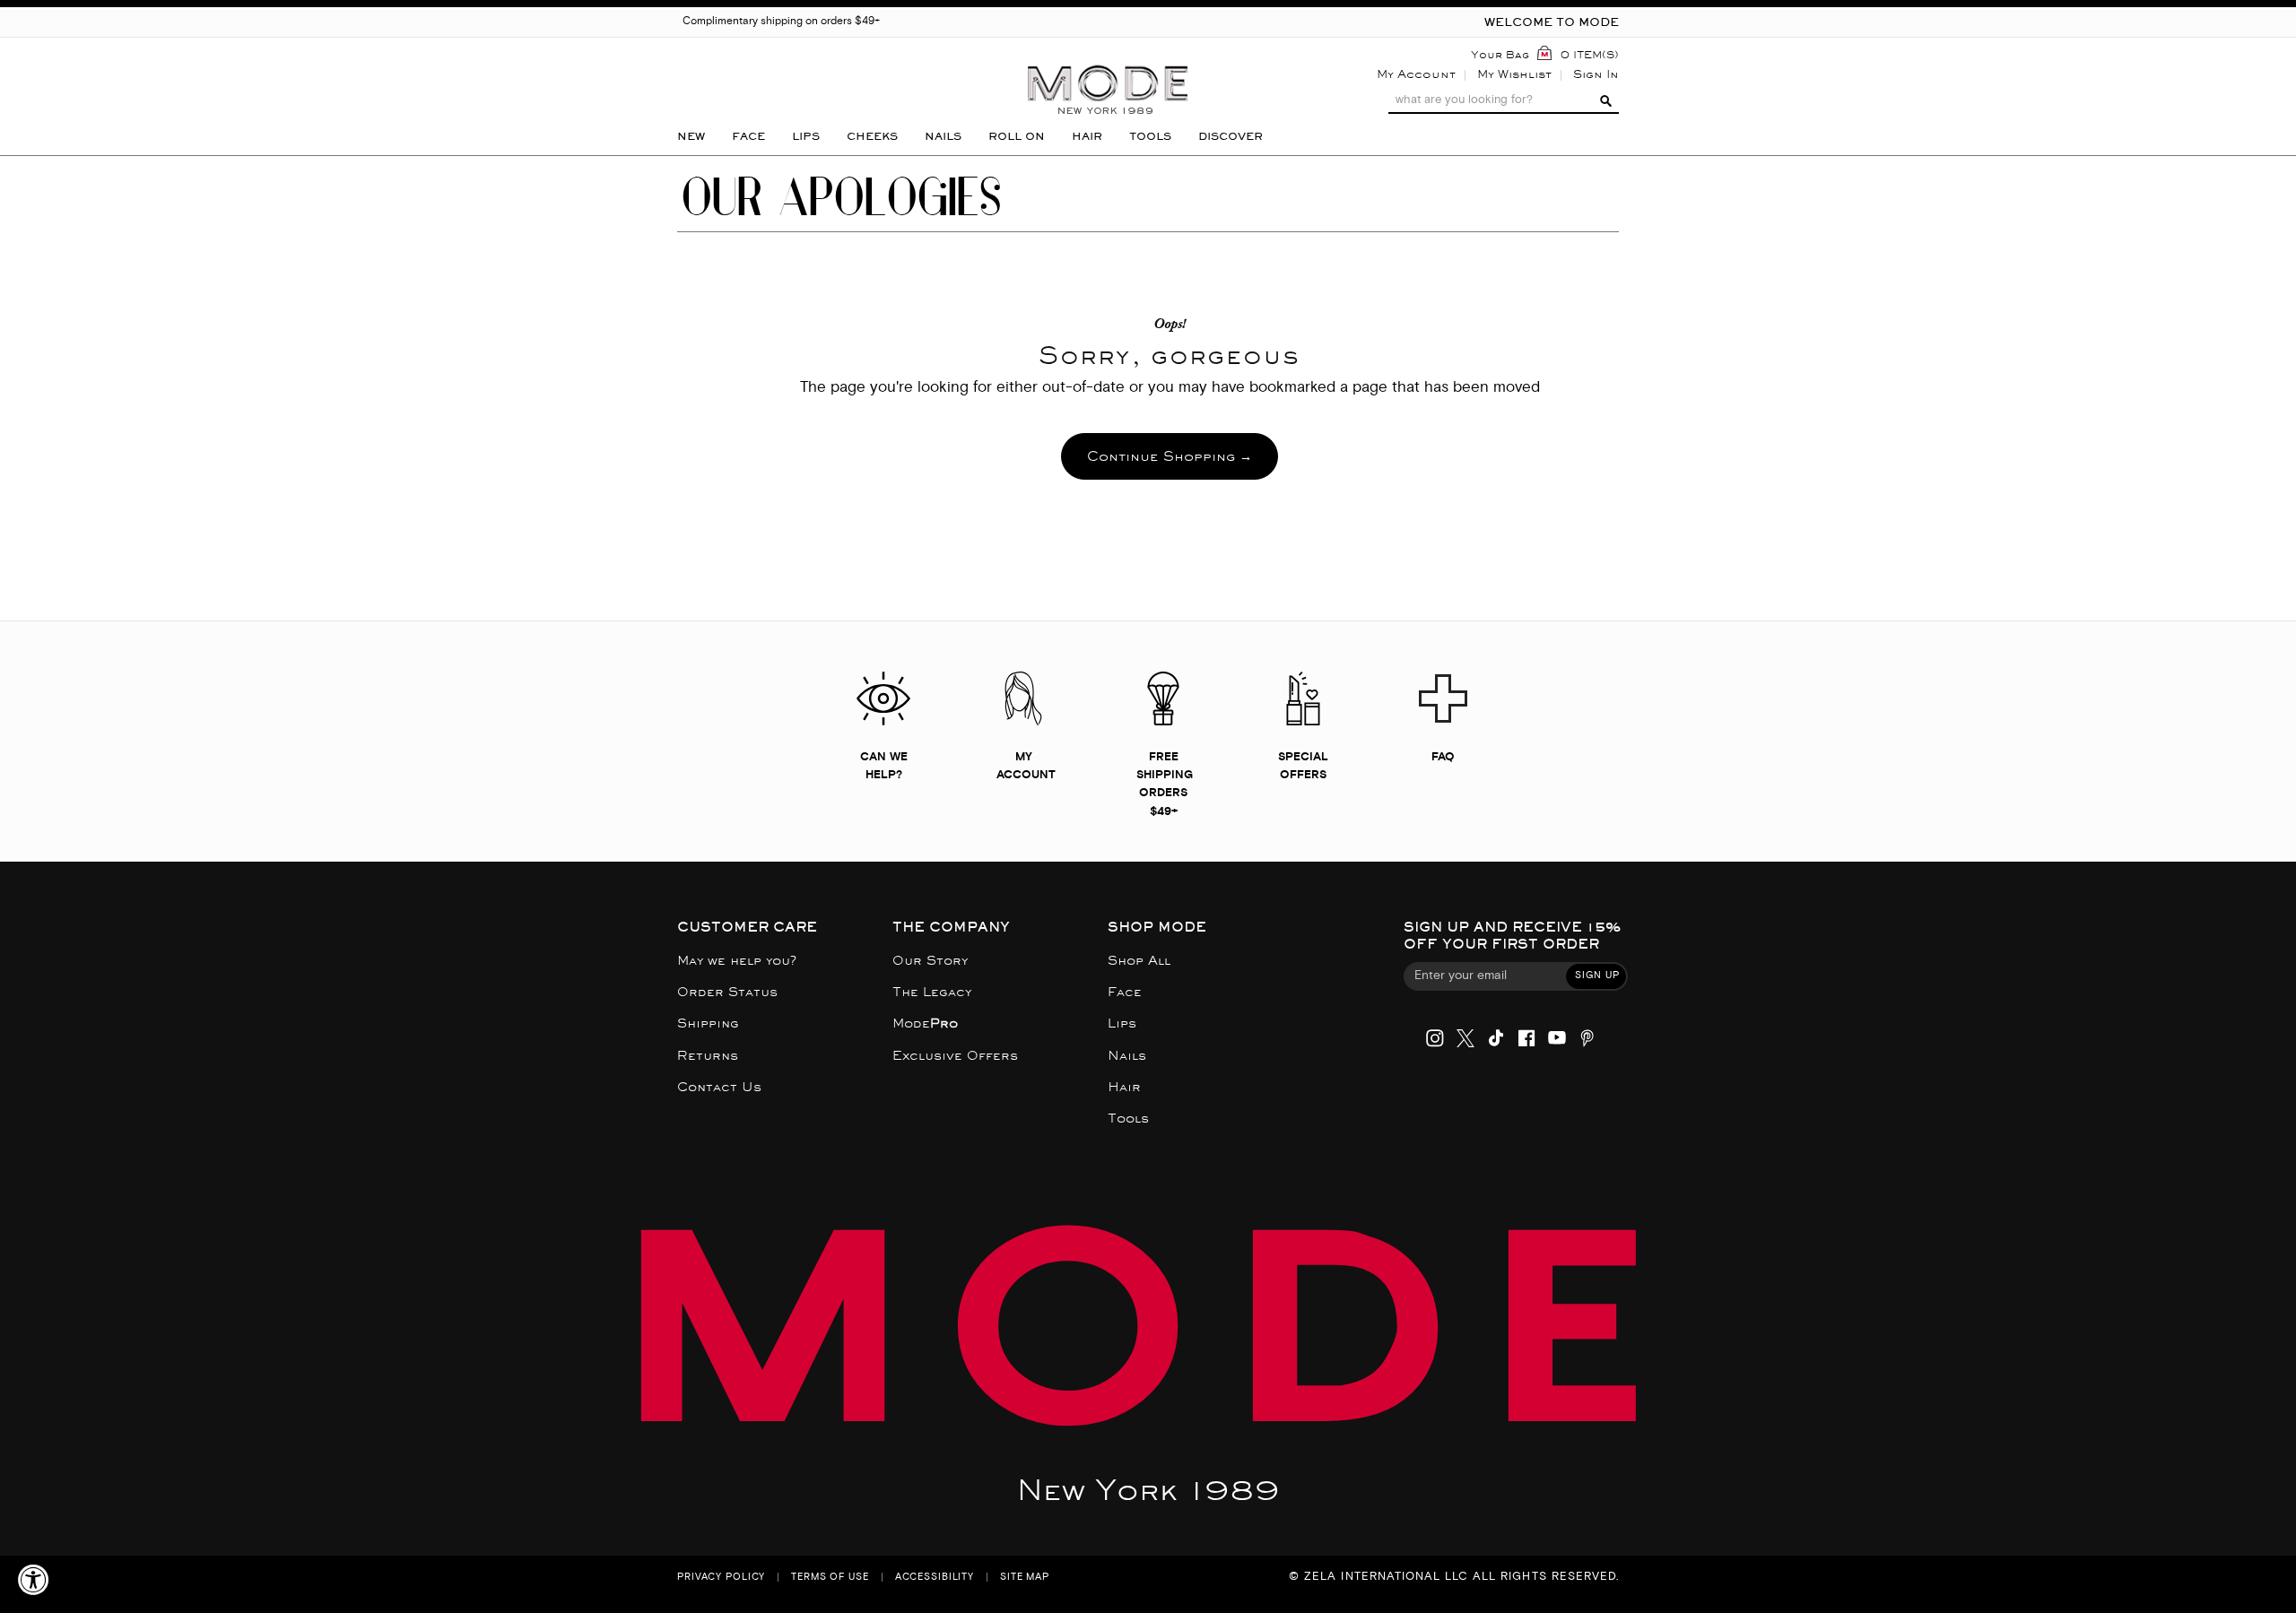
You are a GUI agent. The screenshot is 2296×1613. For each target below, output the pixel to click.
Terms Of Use (830, 1578)
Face (1125, 992)
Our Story (930, 961)
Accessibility (935, 1578)
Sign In (1596, 74)
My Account (1416, 74)
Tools (1128, 1119)
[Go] (1604, 100)
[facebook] (1526, 1040)
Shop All (1139, 961)
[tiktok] (1496, 1040)
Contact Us (719, 1087)
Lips (1122, 1023)
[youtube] (1557, 1040)
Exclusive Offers (955, 1056)
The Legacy (932, 992)
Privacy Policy (721, 1578)
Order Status (727, 992)
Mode (925, 1023)
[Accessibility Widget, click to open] (34, 1579)
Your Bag (1500, 55)
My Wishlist (1514, 74)
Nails (1127, 1056)
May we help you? (737, 961)
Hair (1124, 1087)
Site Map (1025, 1578)
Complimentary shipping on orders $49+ (781, 22)
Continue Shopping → (1170, 456)
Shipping (708, 1023)
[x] (1465, 1040)
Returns (708, 1056)
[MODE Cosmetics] (1108, 60)
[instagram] (1435, 1040)
